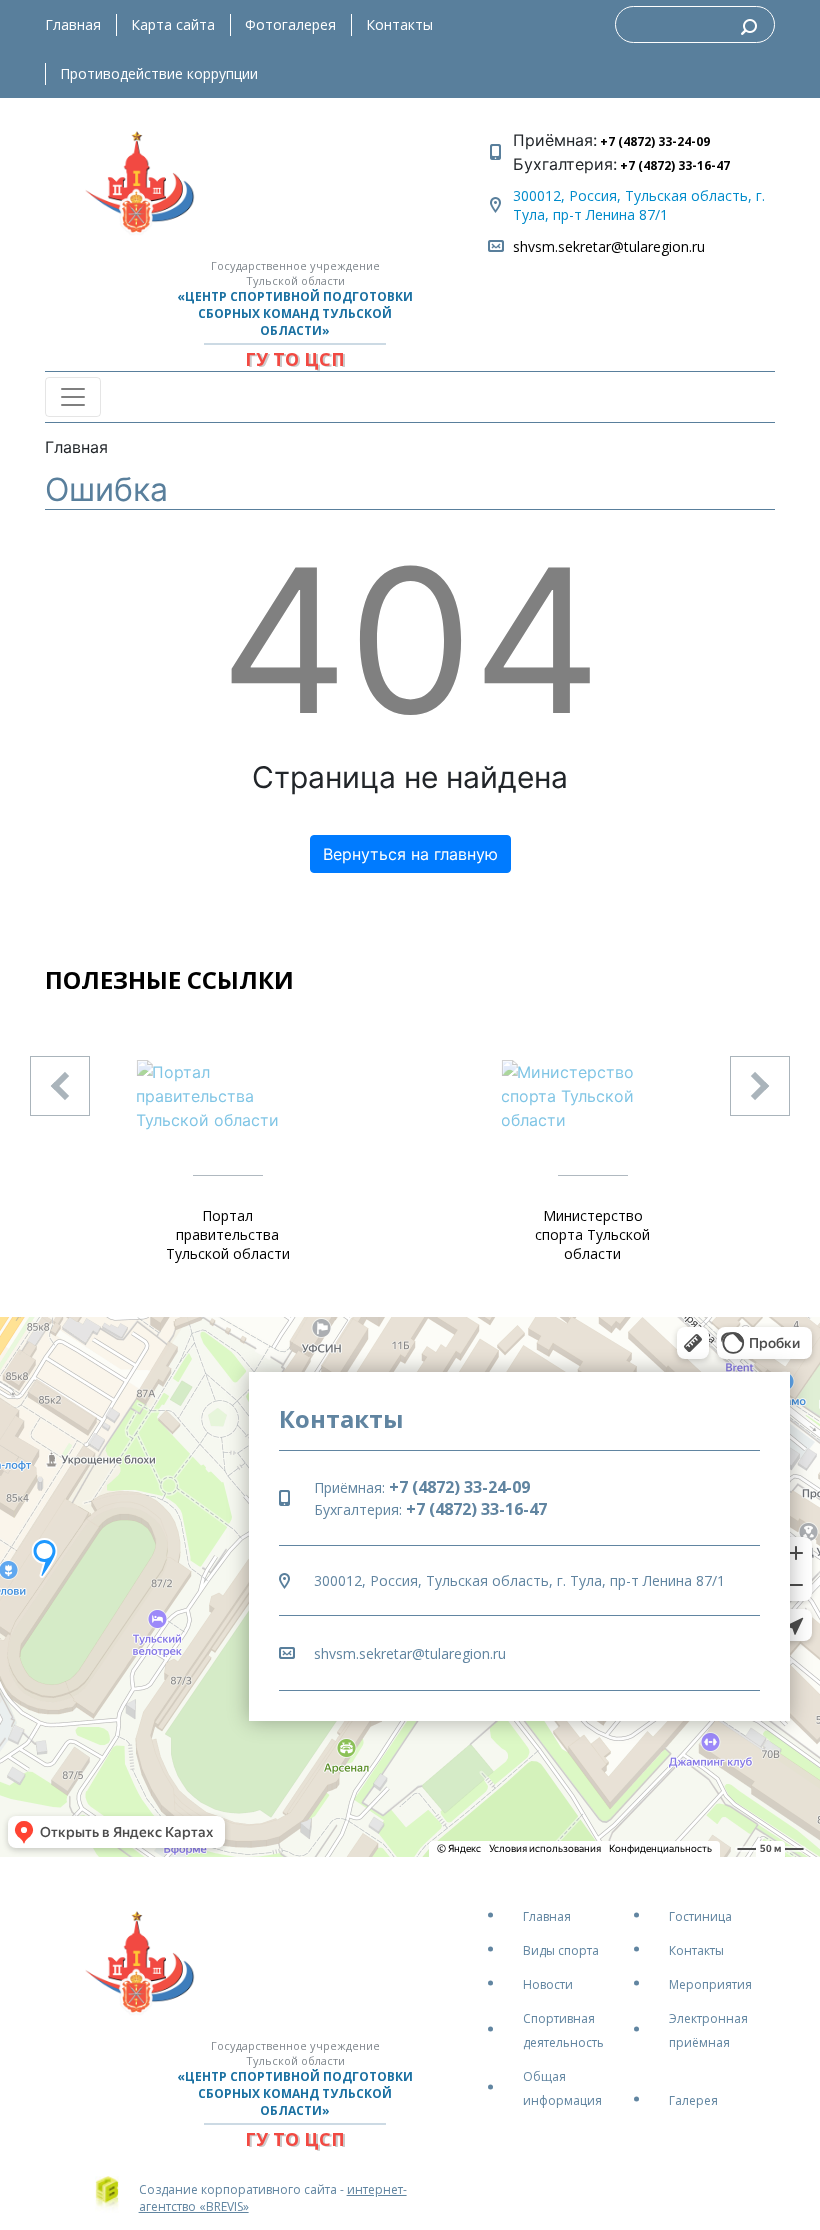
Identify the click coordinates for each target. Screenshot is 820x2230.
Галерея (693, 2100)
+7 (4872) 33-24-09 (653, 141)
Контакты (399, 24)
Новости (548, 1984)
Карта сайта (173, 24)
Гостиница (700, 1916)
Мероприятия (710, 1984)
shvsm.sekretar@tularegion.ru (609, 246)
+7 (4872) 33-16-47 (673, 165)
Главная (73, 24)
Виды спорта (561, 1950)
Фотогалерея (290, 24)
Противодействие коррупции (159, 73)
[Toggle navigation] (73, 397)
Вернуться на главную (410, 854)
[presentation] (60, 1086)
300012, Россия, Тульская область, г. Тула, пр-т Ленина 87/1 (639, 205)
